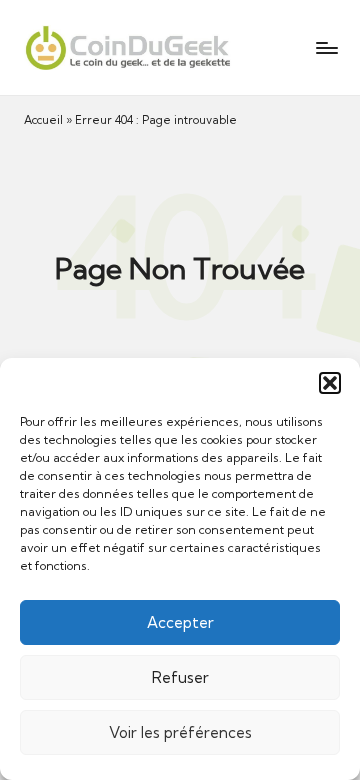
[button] (330, 383)
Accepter (180, 622)
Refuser (180, 677)
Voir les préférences (180, 732)
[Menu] (326, 47)
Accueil (43, 120)
